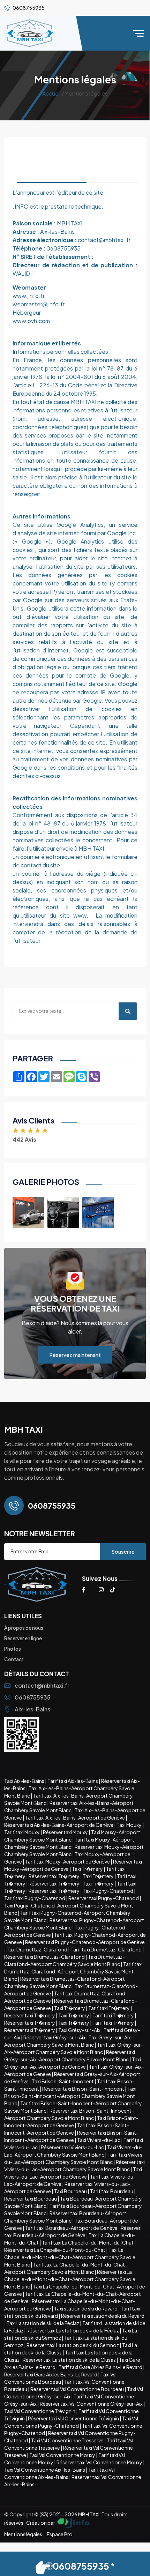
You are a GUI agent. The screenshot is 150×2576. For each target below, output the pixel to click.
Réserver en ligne (23, 1638)
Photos (13, 1649)
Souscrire (123, 1551)
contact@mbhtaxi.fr (42, 1685)
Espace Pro (60, 2534)
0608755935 (33, 1697)
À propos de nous (24, 1628)
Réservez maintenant (75, 1355)
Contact (14, 1659)
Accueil (52, 93)
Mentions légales (23, 2534)
